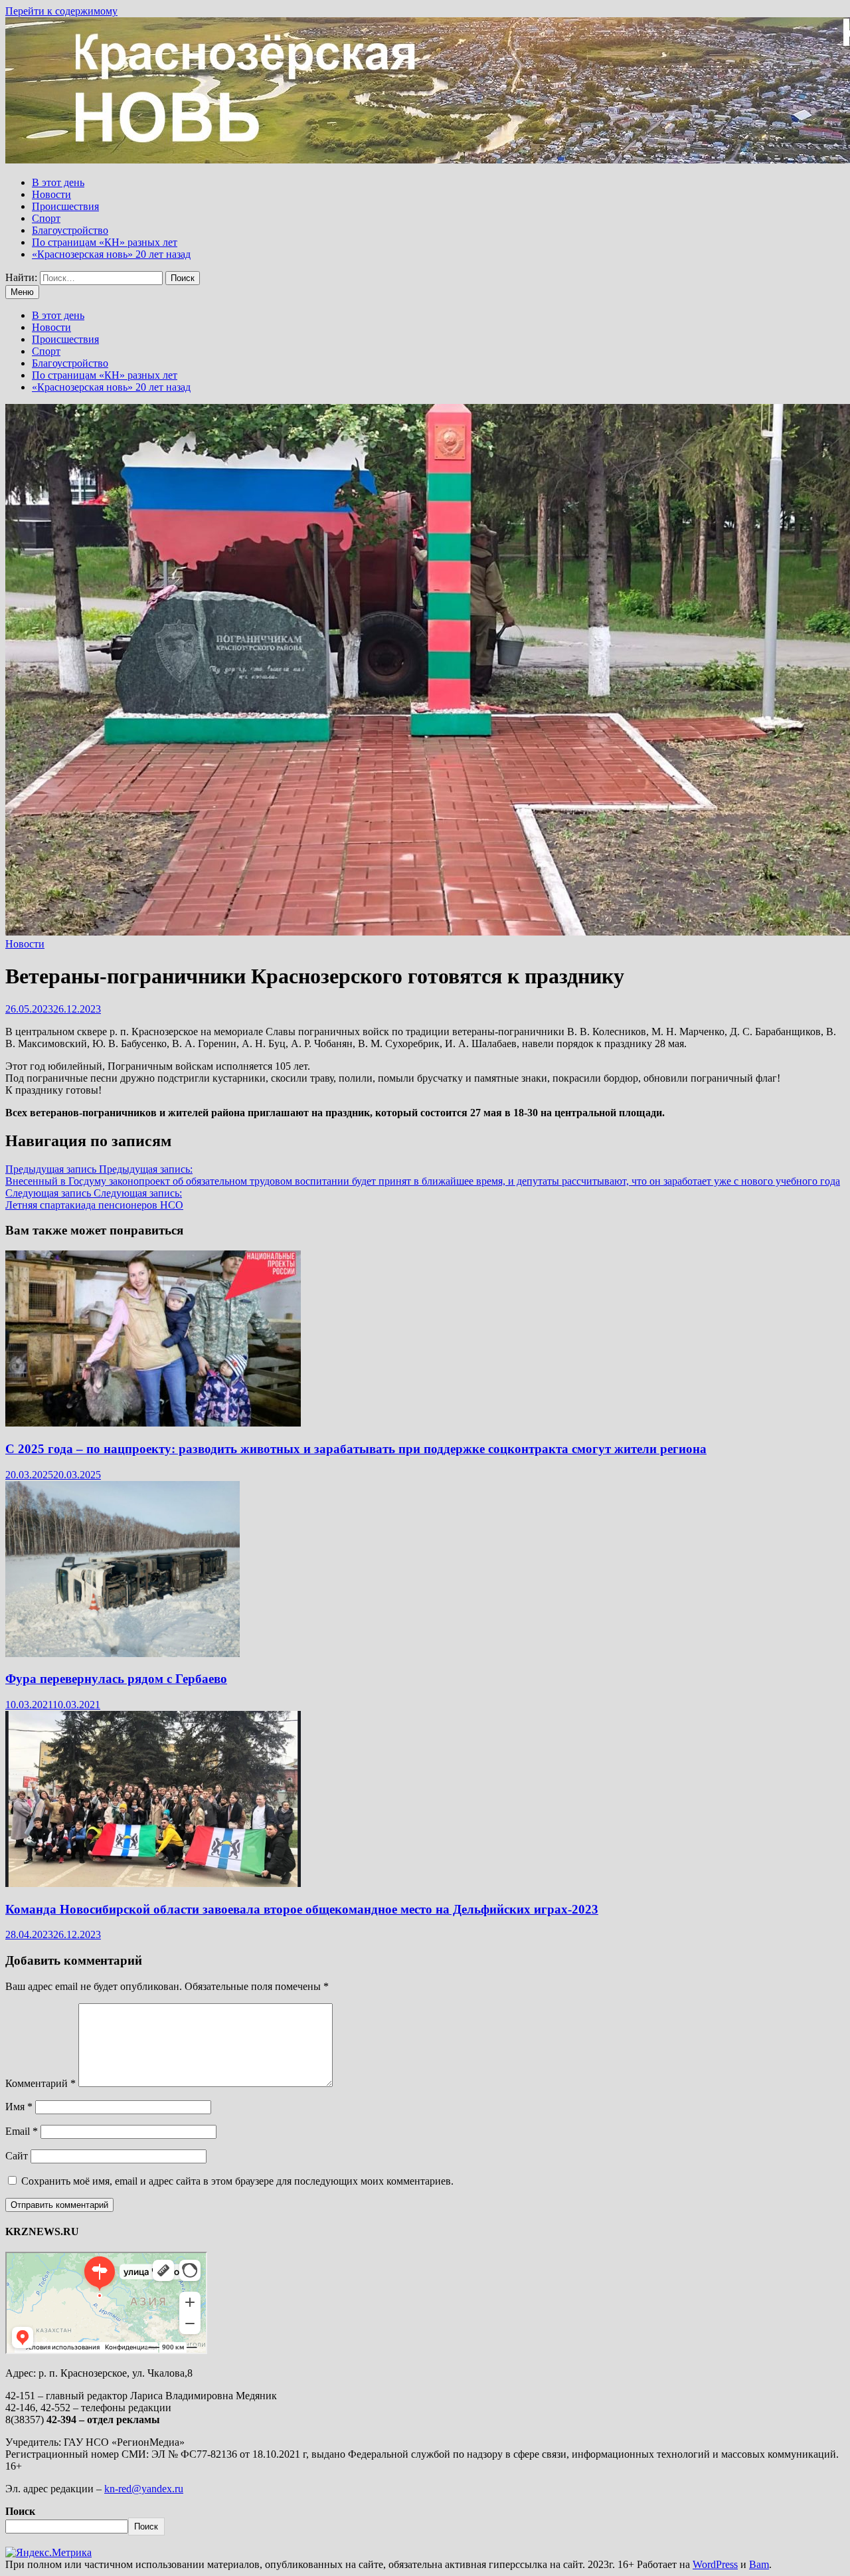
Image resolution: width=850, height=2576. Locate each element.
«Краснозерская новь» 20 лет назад (111, 254)
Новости (51, 194)
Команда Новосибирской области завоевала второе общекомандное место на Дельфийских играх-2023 (302, 1909)
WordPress (715, 2564)
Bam (759, 2564)
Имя (19, 2107)
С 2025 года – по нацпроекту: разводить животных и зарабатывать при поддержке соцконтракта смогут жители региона (356, 1449)
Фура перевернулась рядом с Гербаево (116, 1679)
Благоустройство (70, 230)
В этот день (58, 182)
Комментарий (41, 2083)
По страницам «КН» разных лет (105, 242)
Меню (22, 292)
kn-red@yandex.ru (144, 2489)
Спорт (46, 218)
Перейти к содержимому (61, 11)
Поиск (20, 2511)
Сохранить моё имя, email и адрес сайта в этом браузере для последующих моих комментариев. (237, 2181)
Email (22, 2131)
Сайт (17, 2156)
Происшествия (65, 206)
